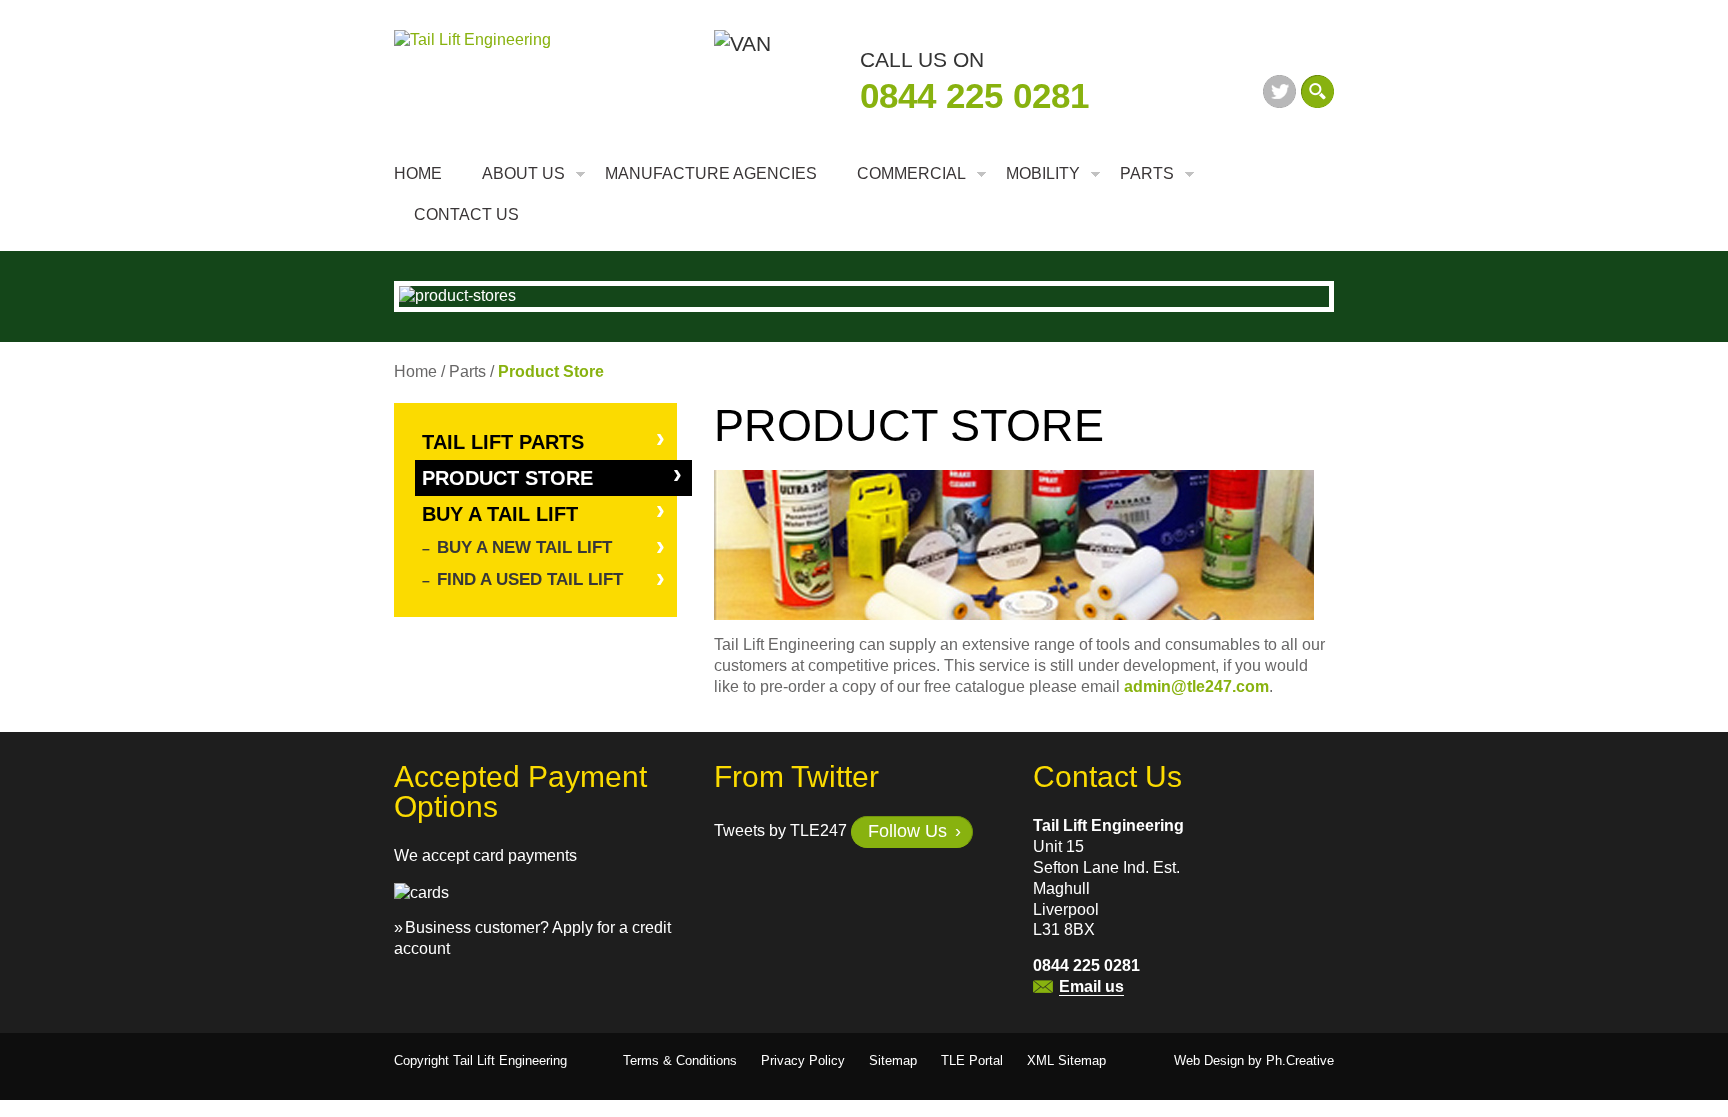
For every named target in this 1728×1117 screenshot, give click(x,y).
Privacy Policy (803, 1060)
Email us (1091, 986)
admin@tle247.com (1196, 686)
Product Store (507, 478)
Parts (1147, 173)
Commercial (911, 173)
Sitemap (893, 1060)
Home (418, 173)
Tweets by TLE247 (780, 831)
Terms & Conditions (680, 1060)
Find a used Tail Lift (530, 579)
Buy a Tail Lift (500, 514)
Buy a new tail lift (524, 547)
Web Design (1209, 1060)
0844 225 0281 (974, 95)
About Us (523, 173)
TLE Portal (972, 1060)
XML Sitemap (1066, 1060)
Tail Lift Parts (503, 442)
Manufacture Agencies (711, 173)
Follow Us (907, 831)
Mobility (1043, 173)
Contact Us (466, 214)
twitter (1279, 91)
